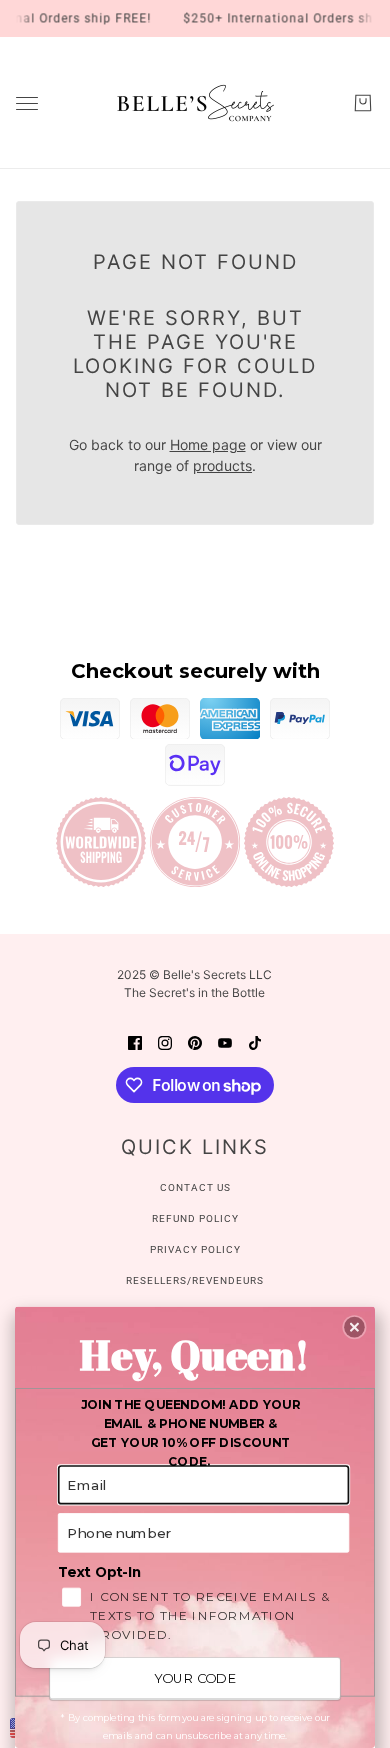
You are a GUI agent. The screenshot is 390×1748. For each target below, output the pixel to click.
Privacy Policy (195, 1249)
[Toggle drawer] (27, 103)
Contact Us (195, 1187)
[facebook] (135, 1040)
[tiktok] (255, 1040)
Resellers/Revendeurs (195, 1280)
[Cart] (363, 103)
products (222, 465)
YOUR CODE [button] (195, 1678)
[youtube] (225, 1040)
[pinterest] (195, 1040)
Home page (208, 444)
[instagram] (165, 1040)
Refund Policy (195, 1218)
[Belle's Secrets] (195, 103)
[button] (354, 1327)
